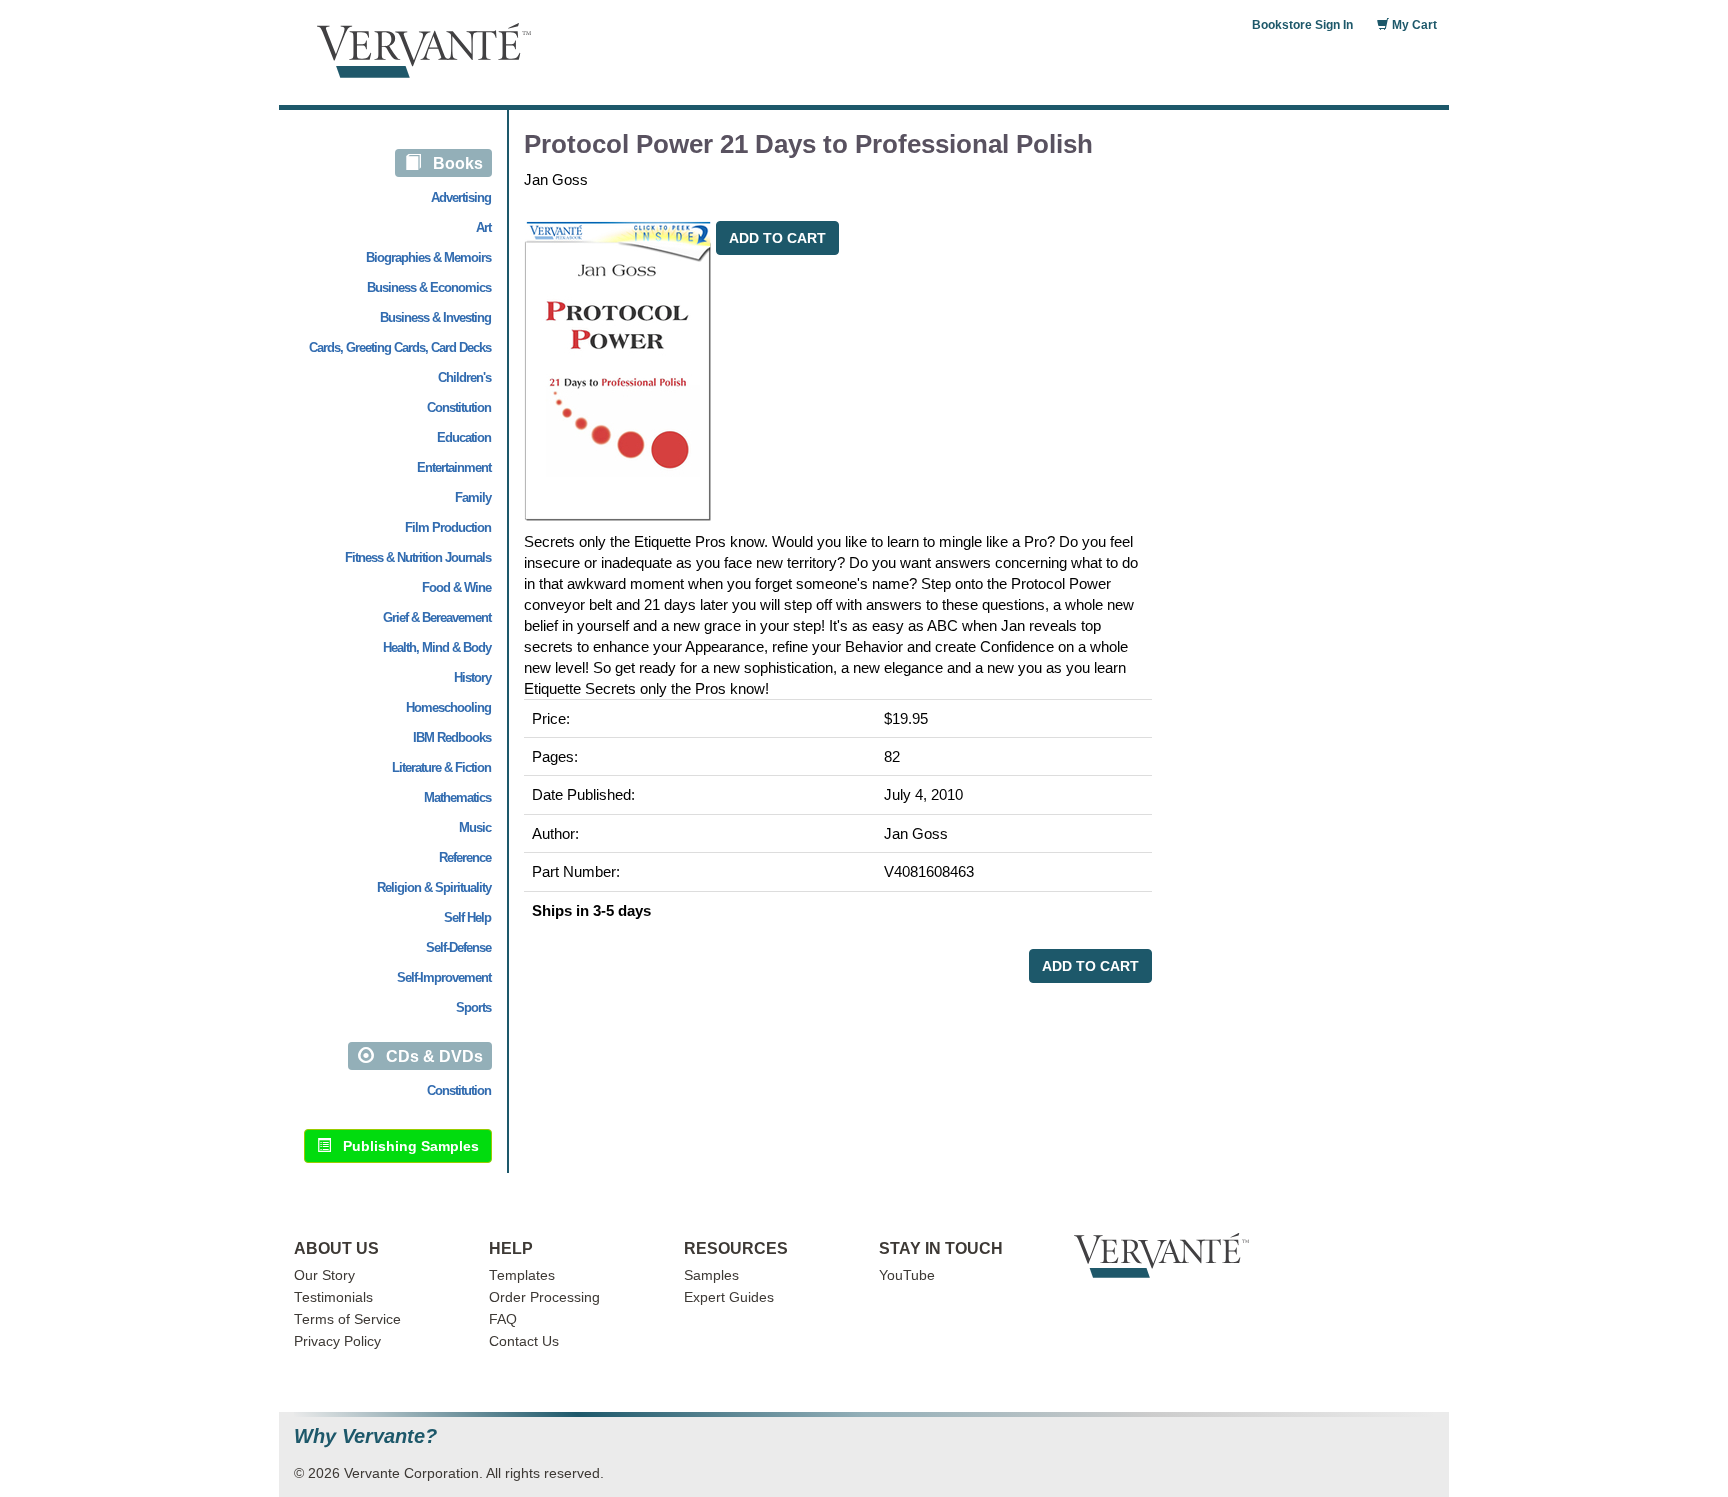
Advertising (461, 197)
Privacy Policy (337, 1341)
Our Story (324, 1275)
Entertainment (454, 467)
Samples (711, 1275)
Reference (465, 857)
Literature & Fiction (441, 767)
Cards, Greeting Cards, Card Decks (400, 347)
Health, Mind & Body (437, 647)
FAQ (503, 1319)
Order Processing (544, 1297)
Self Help (467, 917)
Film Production (448, 527)
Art (483, 227)
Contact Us (524, 1341)
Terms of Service (347, 1319)
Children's (464, 377)
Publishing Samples (405, 1146)
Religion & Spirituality (434, 887)
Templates (522, 1275)
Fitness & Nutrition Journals (418, 557)
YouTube (907, 1275)
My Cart (1413, 25)
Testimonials (333, 1297)
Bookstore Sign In (1302, 25)
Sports (473, 1007)
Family (473, 497)
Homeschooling (448, 707)
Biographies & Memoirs (428, 257)
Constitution (459, 407)
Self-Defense (458, 947)
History (472, 677)
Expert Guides (729, 1297)
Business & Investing (435, 317)
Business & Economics (429, 287)
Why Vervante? (365, 1436)
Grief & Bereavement (437, 617)
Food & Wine (456, 587)
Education (464, 437)
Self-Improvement (444, 977)
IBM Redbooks (452, 737)
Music (475, 827)
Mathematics (457, 797)
